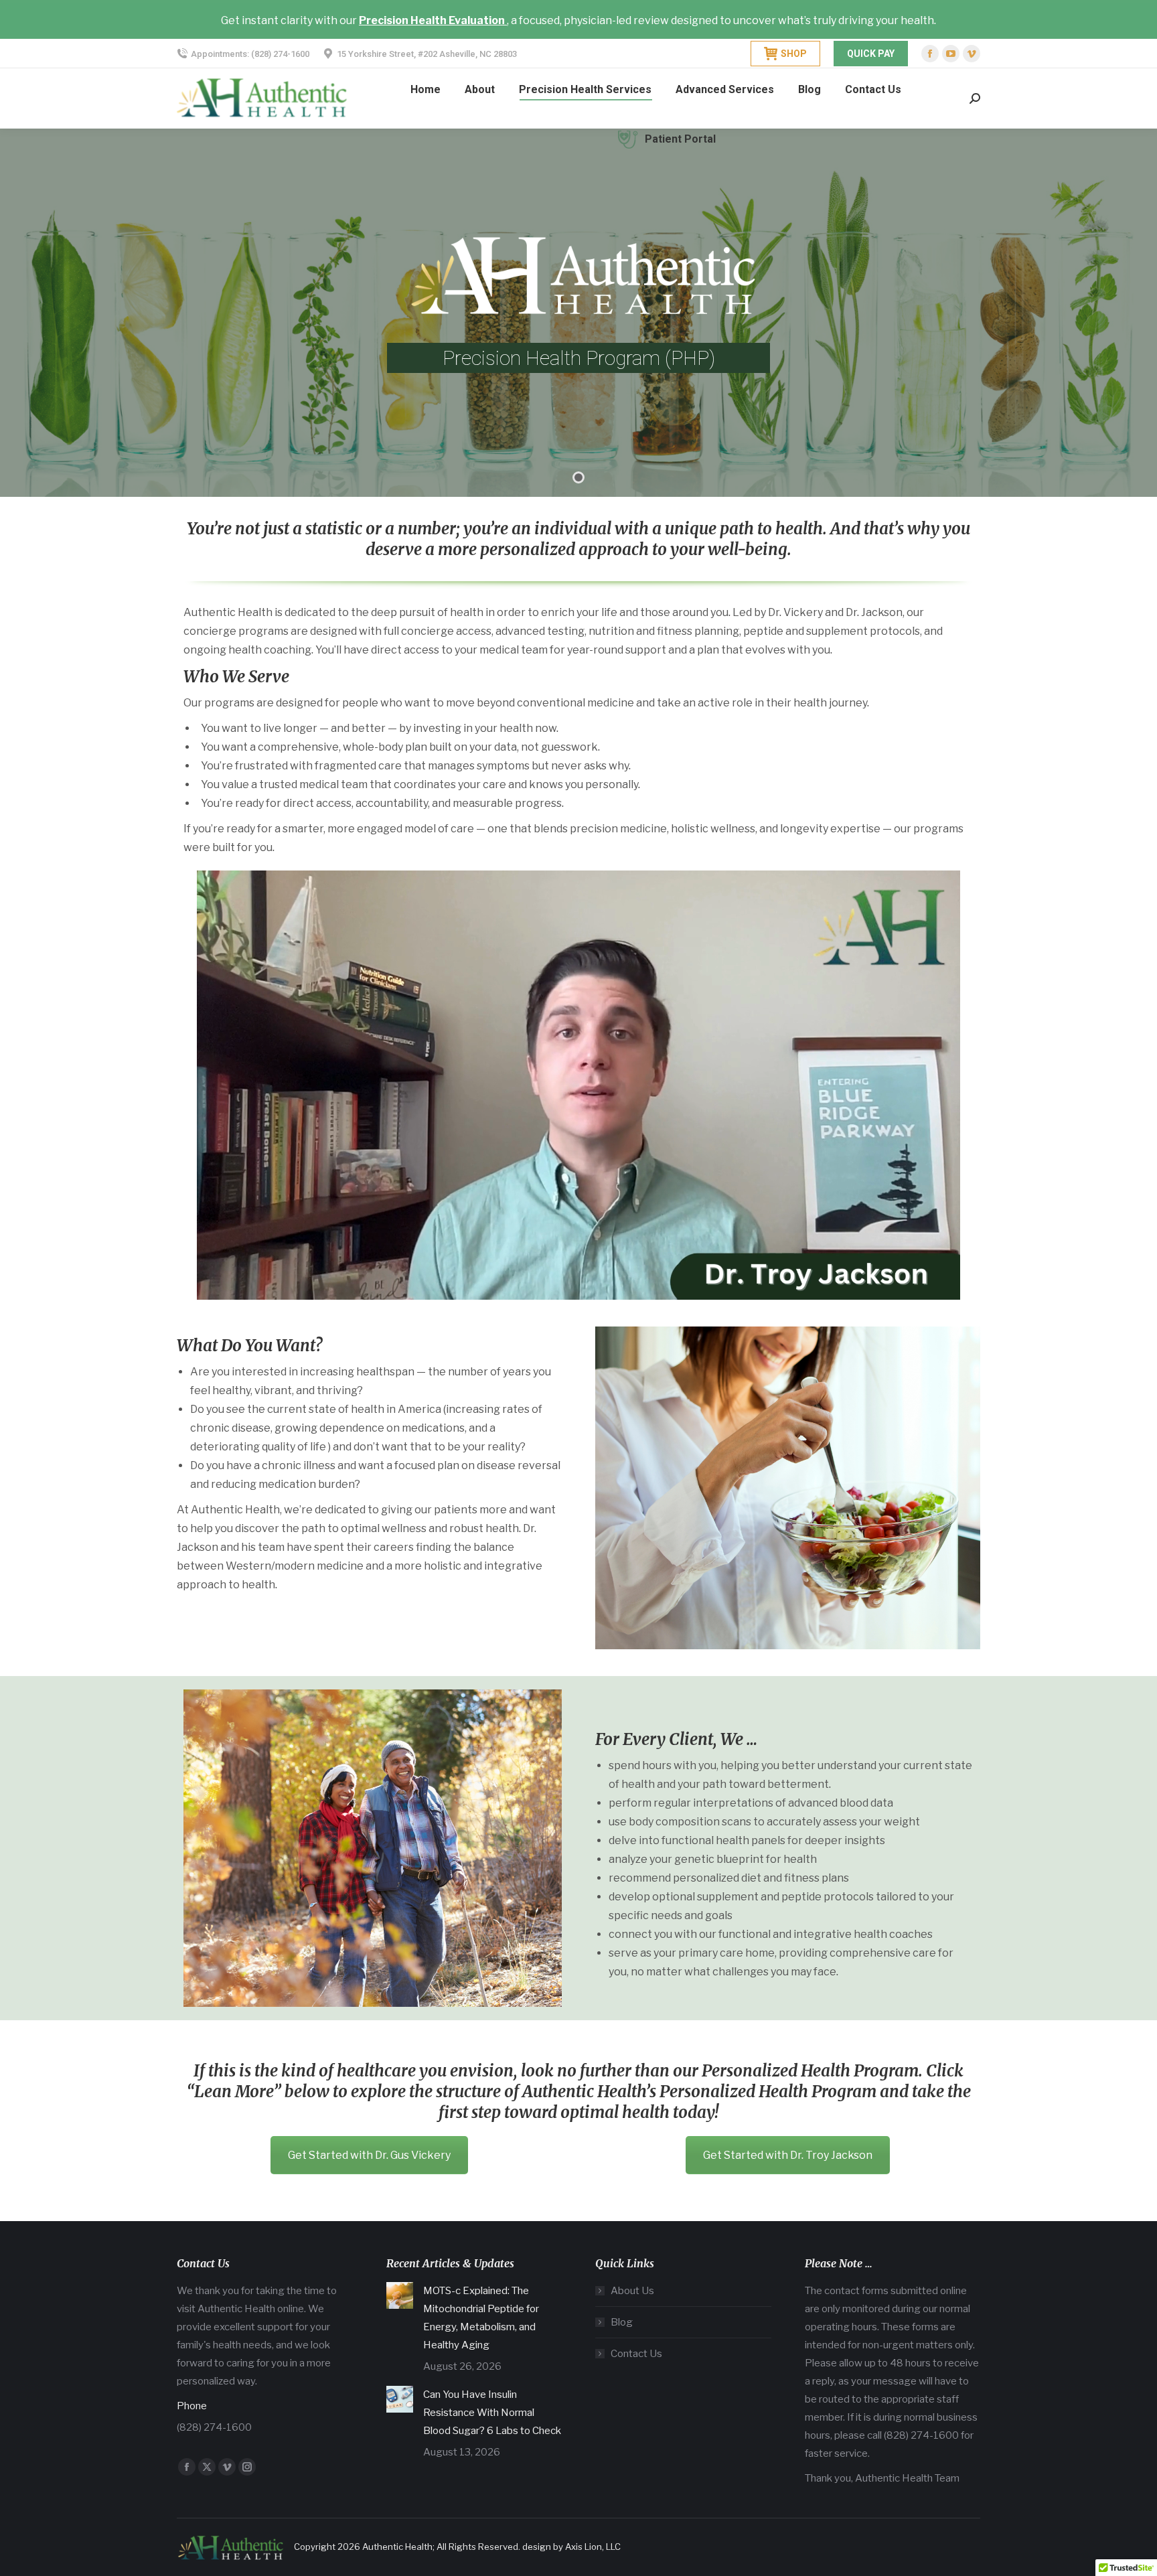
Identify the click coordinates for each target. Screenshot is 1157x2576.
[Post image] (400, 2295)
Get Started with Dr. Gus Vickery (369, 2155)
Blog (622, 2322)
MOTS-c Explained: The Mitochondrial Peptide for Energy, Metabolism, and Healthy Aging (481, 2318)
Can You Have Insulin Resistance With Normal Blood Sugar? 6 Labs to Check (492, 2413)
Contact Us (636, 2354)
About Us (632, 2291)
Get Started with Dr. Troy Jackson (788, 2155)
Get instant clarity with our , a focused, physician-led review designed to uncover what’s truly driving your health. (578, 20)
